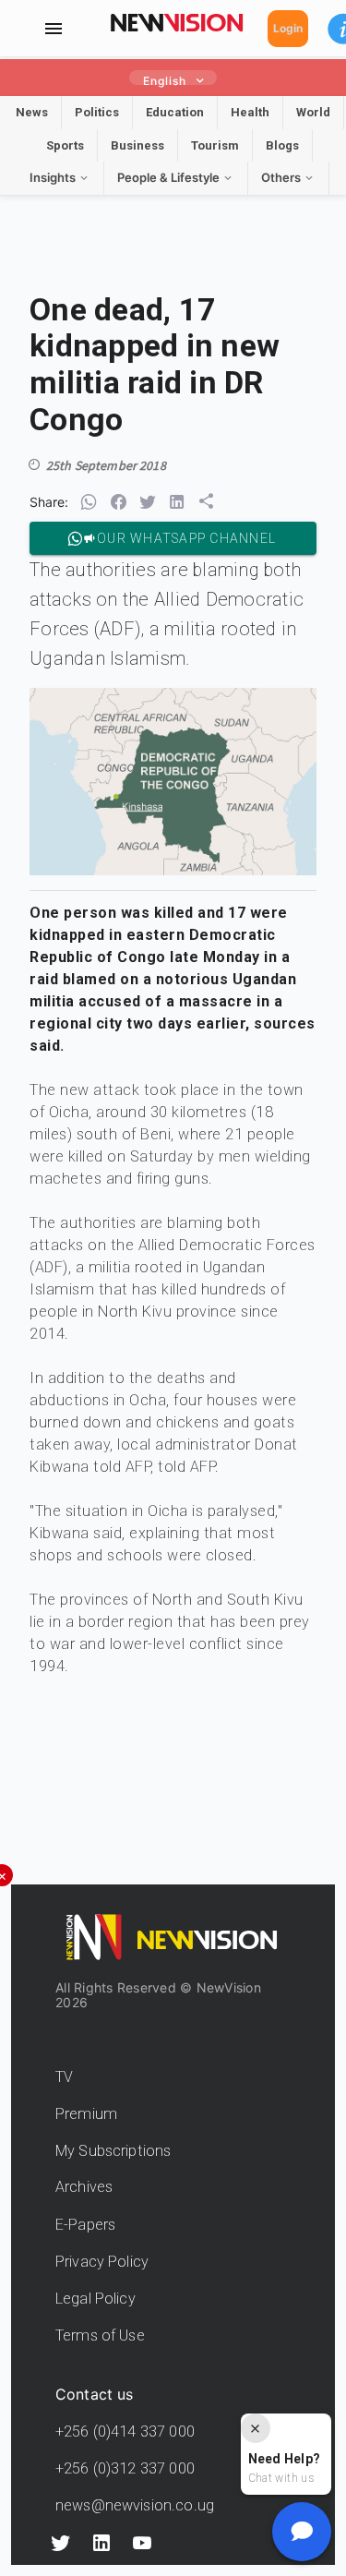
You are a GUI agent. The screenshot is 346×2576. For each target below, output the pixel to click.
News (32, 112)
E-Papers (85, 2225)
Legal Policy (95, 2299)
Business (137, 145)
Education (175, 112)
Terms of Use (100, 2335)
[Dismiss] (256, 2428)
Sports (65, 145)
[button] (89, 502)
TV (64, 2077)
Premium (86, 2114)
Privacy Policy (102, 2262)
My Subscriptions (113, 2151)
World (313, 112)
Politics (97, 112)
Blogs (282, 145)
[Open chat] (302, 2532)
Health (250, 112)
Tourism (215, 145)
